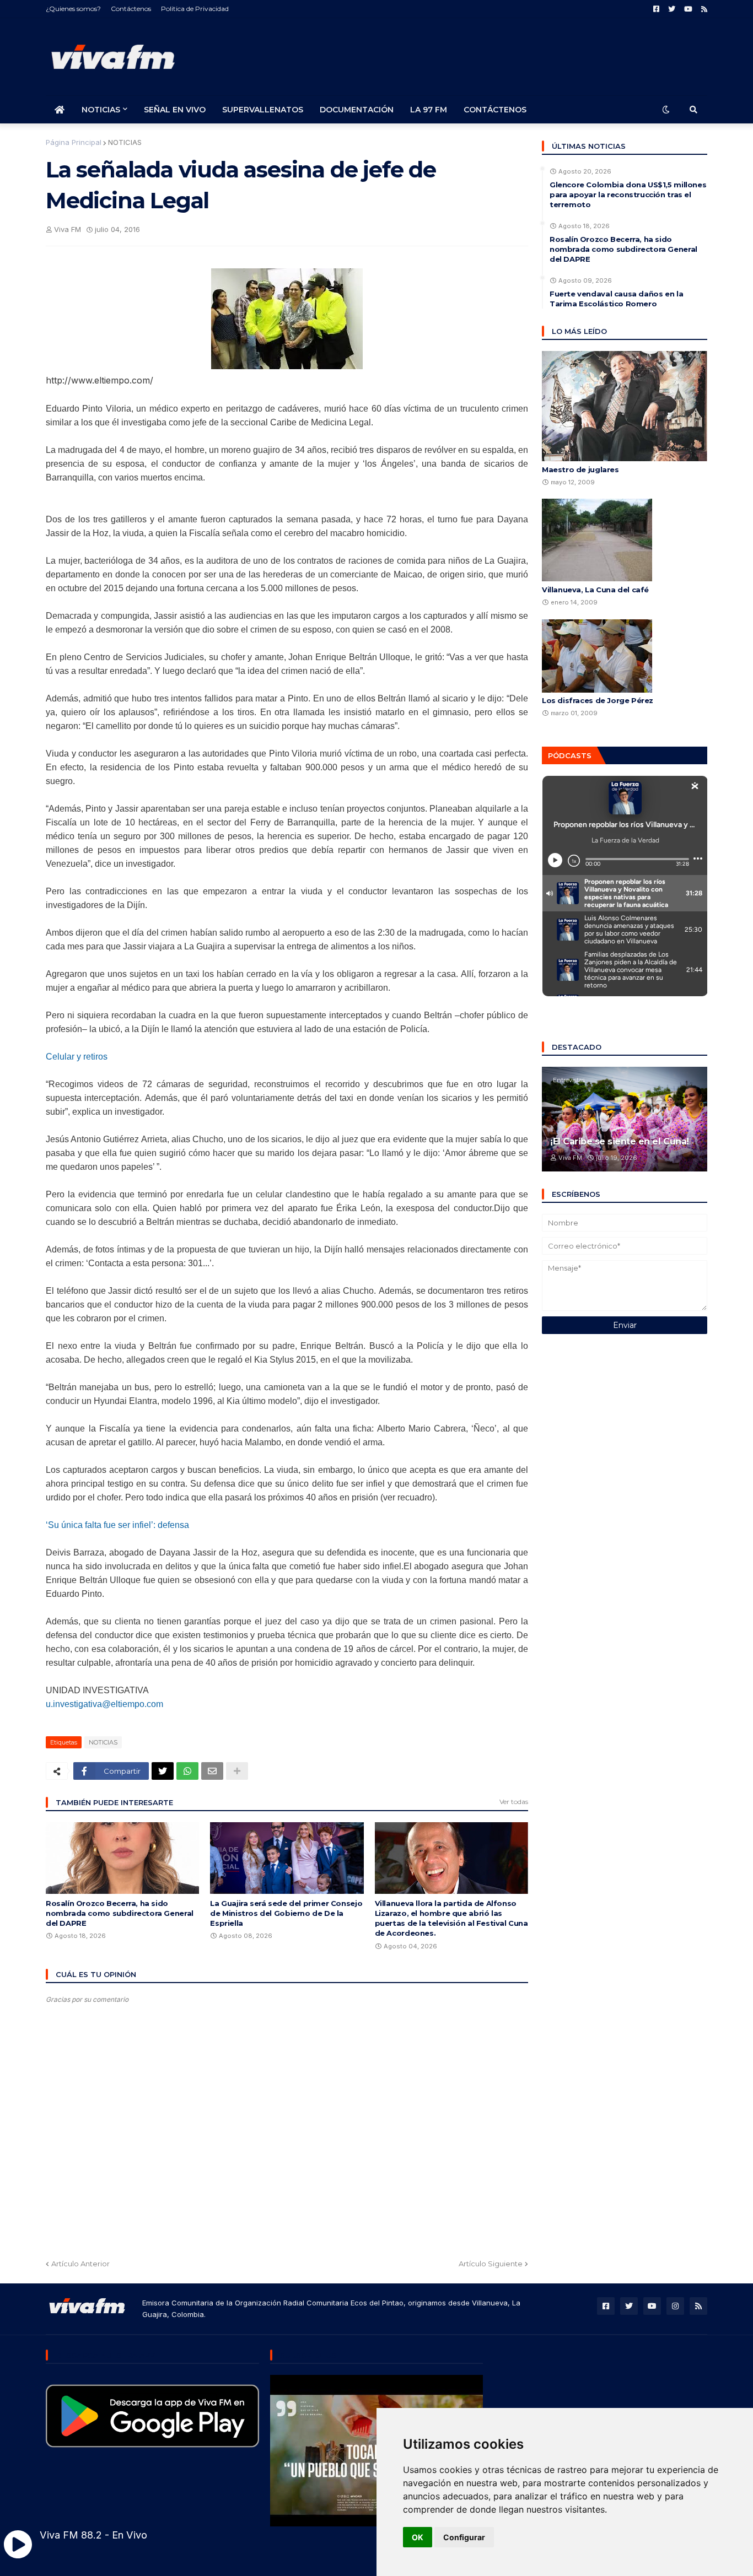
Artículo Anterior (80, 2264)
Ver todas (514, 1802)
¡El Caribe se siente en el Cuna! (620, 1141)
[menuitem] (60, 110)
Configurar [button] (464, 2537)
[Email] (212, 1771)
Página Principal (74, 142)
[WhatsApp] (187, 1771)
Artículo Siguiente (491, 2264)
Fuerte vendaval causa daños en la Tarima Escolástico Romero (616, 299)
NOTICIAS (125, 142)
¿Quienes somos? (73, 9)
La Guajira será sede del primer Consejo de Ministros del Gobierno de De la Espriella (286, 1913)
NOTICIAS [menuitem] (101, 110)
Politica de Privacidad (195, 9)
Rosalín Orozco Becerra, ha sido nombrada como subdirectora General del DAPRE (120, 1913)
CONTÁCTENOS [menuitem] (495, 110)
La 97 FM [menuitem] (429, 110)
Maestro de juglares (580, 469)
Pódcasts (570, 755)
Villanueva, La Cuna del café (595, 590)
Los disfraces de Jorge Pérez (598, 700)
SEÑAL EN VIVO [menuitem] (175, 110)
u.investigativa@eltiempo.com (104, 1704)
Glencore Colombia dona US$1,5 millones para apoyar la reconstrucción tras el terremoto (628, 195)
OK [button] (418, 2537)
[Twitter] (163, 1771)
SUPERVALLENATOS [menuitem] (263, 110)
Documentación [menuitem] (357, 110)
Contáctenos (131, 9)
